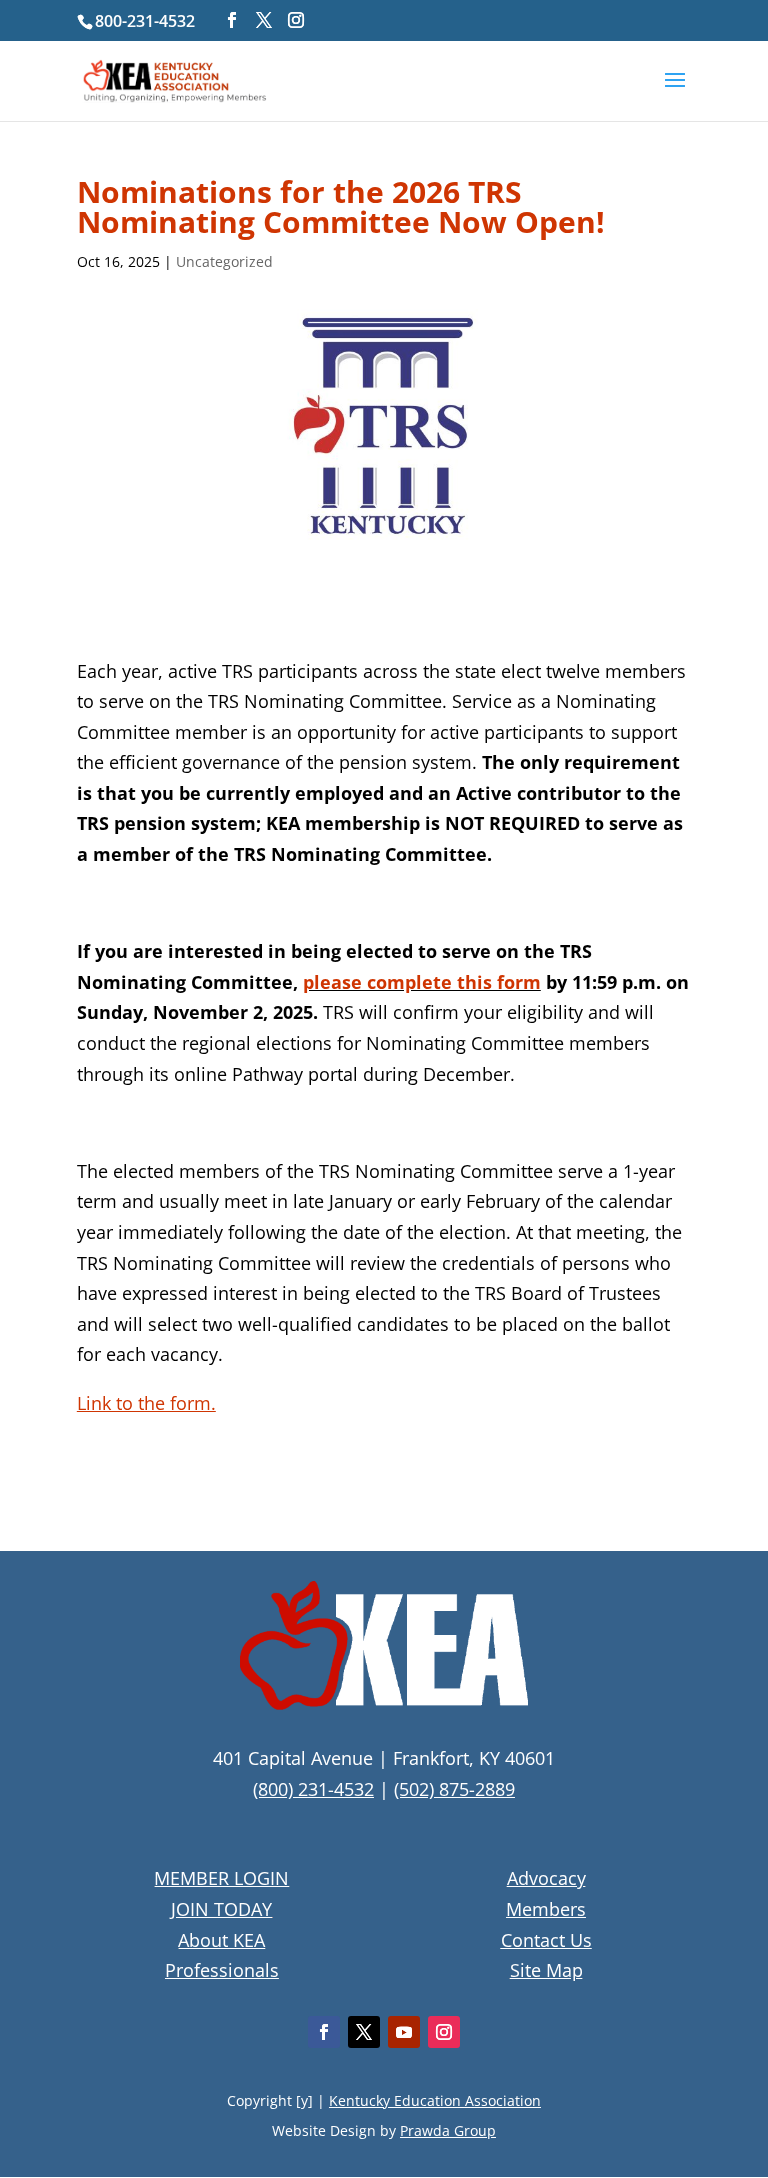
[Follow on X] (364, 2032)
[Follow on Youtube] (404, 2032)
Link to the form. (146, 1403)
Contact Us (546, 1940)
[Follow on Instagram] (444, 2032)
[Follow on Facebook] (324, 2032)
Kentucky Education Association (435, 2100)
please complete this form (422, 982)
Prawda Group (448, 2130)
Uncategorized (224, 261)
